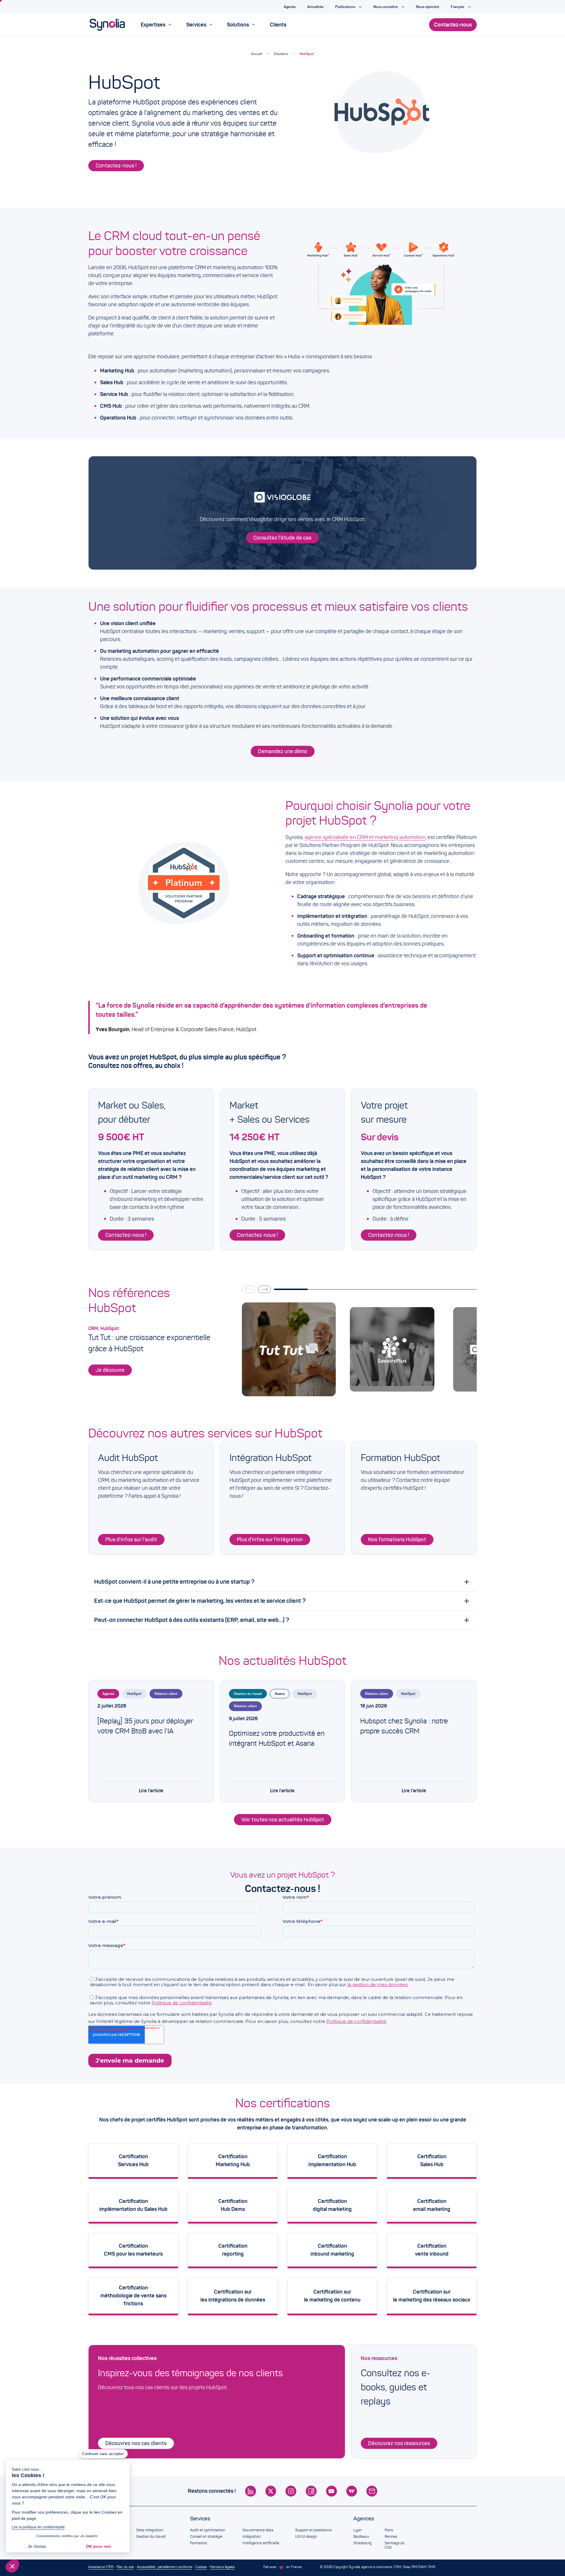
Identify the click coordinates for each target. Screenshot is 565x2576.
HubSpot (307, 54)
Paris (389, 2530)
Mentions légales (222, 2567)
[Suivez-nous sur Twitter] (271, 2491)
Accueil (256, 54)
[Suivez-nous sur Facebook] (311, 2491)
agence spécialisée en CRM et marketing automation (365, 837)
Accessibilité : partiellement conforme (164, 2567)
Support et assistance (313, 2530)
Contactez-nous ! (116, 166)
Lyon (358, 2530)
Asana (280, 1694)
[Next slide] (265, 1289)
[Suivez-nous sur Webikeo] (352, 2491)
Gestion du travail (248, 1694)
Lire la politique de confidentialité (38, 2527)
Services (200, 2519)
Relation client (166, 1694)
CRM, (94, 1328)
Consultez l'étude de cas (282, 538)
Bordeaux (361, 2537)
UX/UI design (306, 2537)
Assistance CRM (101, 2567)
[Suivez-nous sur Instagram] (291, 2491)
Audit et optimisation (208, 2530)
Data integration (150, 2530)
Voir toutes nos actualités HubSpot (283, 1820)
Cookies (201, 2567)
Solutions (281, 54)
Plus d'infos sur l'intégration (270, 1540)
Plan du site (125, 2567)
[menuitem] (156, 25)
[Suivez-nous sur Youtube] (331, 2491)
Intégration (252, 2537)
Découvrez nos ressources (399, 2443)
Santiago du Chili (395, 2545)
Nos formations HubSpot (397, 1540)
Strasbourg (363, 2543)
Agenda (108, 1694)
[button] (12, 2566)
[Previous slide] (248, 1289)
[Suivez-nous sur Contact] (372, 2491)
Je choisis (37, 2546)
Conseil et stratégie (206, 2537)
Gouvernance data (258, 2530)
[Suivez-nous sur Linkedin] (251, 2491)
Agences (364, 2519)
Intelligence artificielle (261, 2543)
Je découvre (110, 1370)
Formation (199, 2543)
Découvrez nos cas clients (136, 2443)
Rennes (391, 2537)
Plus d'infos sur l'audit (131, 1540)
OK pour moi (99, 2546)
